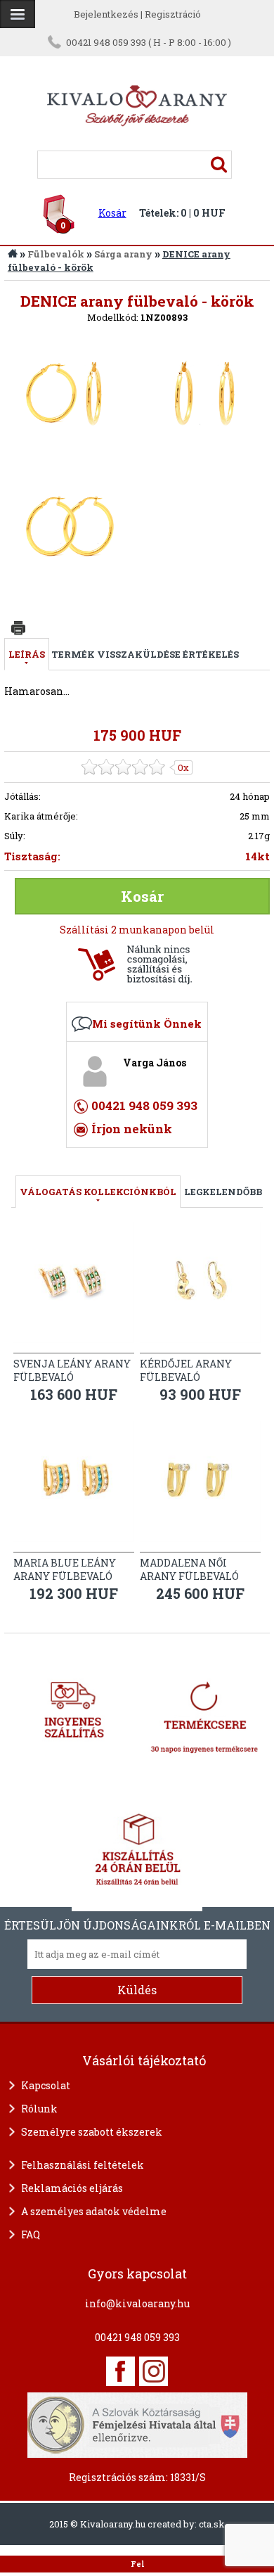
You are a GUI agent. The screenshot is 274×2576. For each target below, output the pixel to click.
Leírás (27, 654)
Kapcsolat (46, 2085)
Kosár (112, 213)
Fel (137, 2564)
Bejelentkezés (106, 14)
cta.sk (212, 2524)
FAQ (31, 2234)
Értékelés (211, 654)
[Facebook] (120, 2371)
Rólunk (39, 2109)
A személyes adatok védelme (94, 2211)
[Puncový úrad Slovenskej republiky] (137, 2423)
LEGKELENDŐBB (223, 1192)
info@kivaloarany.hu (137, 2303)
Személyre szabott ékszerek (92, 2132)
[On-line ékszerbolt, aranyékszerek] (18, 14)
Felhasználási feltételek (83, 2165)
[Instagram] (154, 2371)
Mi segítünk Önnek (147, 1024)
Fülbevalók (56, 254)
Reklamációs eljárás (72, 2188)
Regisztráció (173, 14)
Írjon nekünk (132, 1129)
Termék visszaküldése (116, 654)
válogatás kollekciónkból (98, 1192)
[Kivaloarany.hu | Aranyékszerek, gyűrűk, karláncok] (137, 144)
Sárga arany (123, 254)
